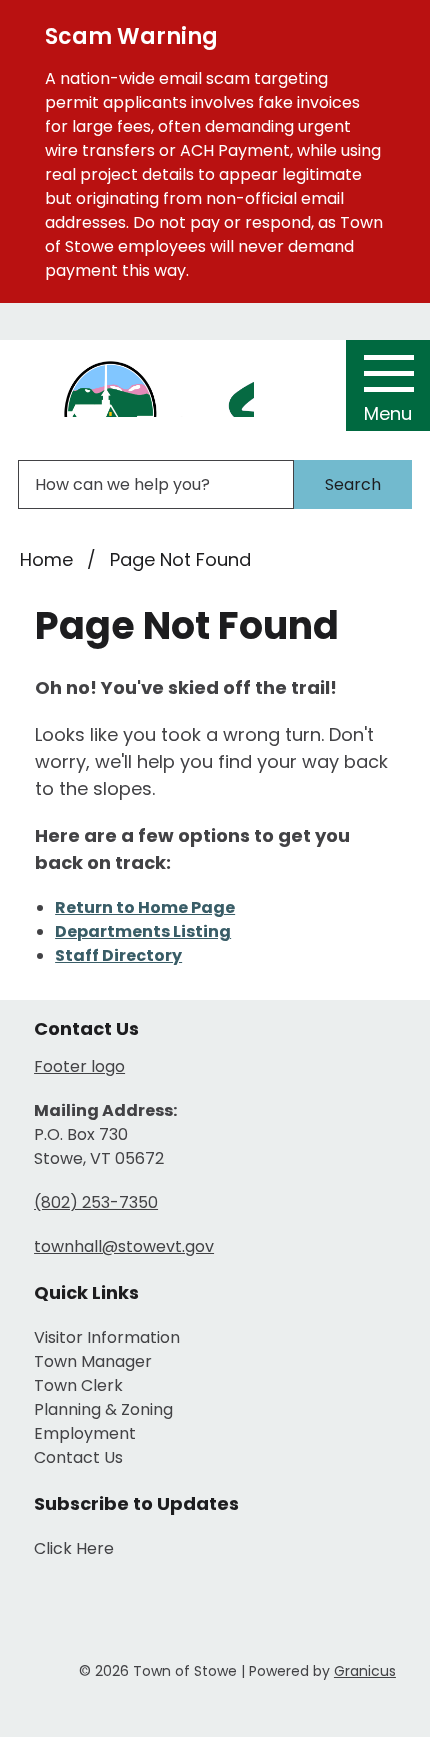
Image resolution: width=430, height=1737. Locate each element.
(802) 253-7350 (96, 1202)
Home (46, 559)
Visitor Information (107, 1337)
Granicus (365, 1671)
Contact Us (78, 1457)
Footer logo (79, 1066)
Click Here (74, 1548)
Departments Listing (143, 931)
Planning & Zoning (103, 1409)
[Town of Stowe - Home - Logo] (137, 387)
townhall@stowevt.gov (124, 1246)
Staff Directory (118, 955)
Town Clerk (78, 1385)
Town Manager (93, 1361)
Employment (85, 1433)
